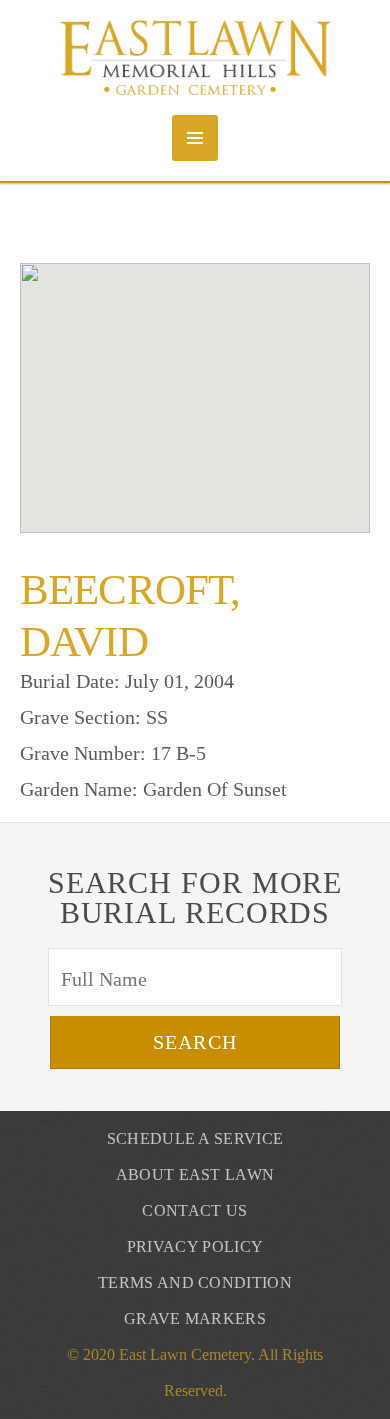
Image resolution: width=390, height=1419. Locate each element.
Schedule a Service (195, 1138)
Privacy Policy (195, 1246)
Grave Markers (195, 1318)
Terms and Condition (195, 1282)
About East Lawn (195, 1174)
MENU (195, 138)
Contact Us (194, 1210)
